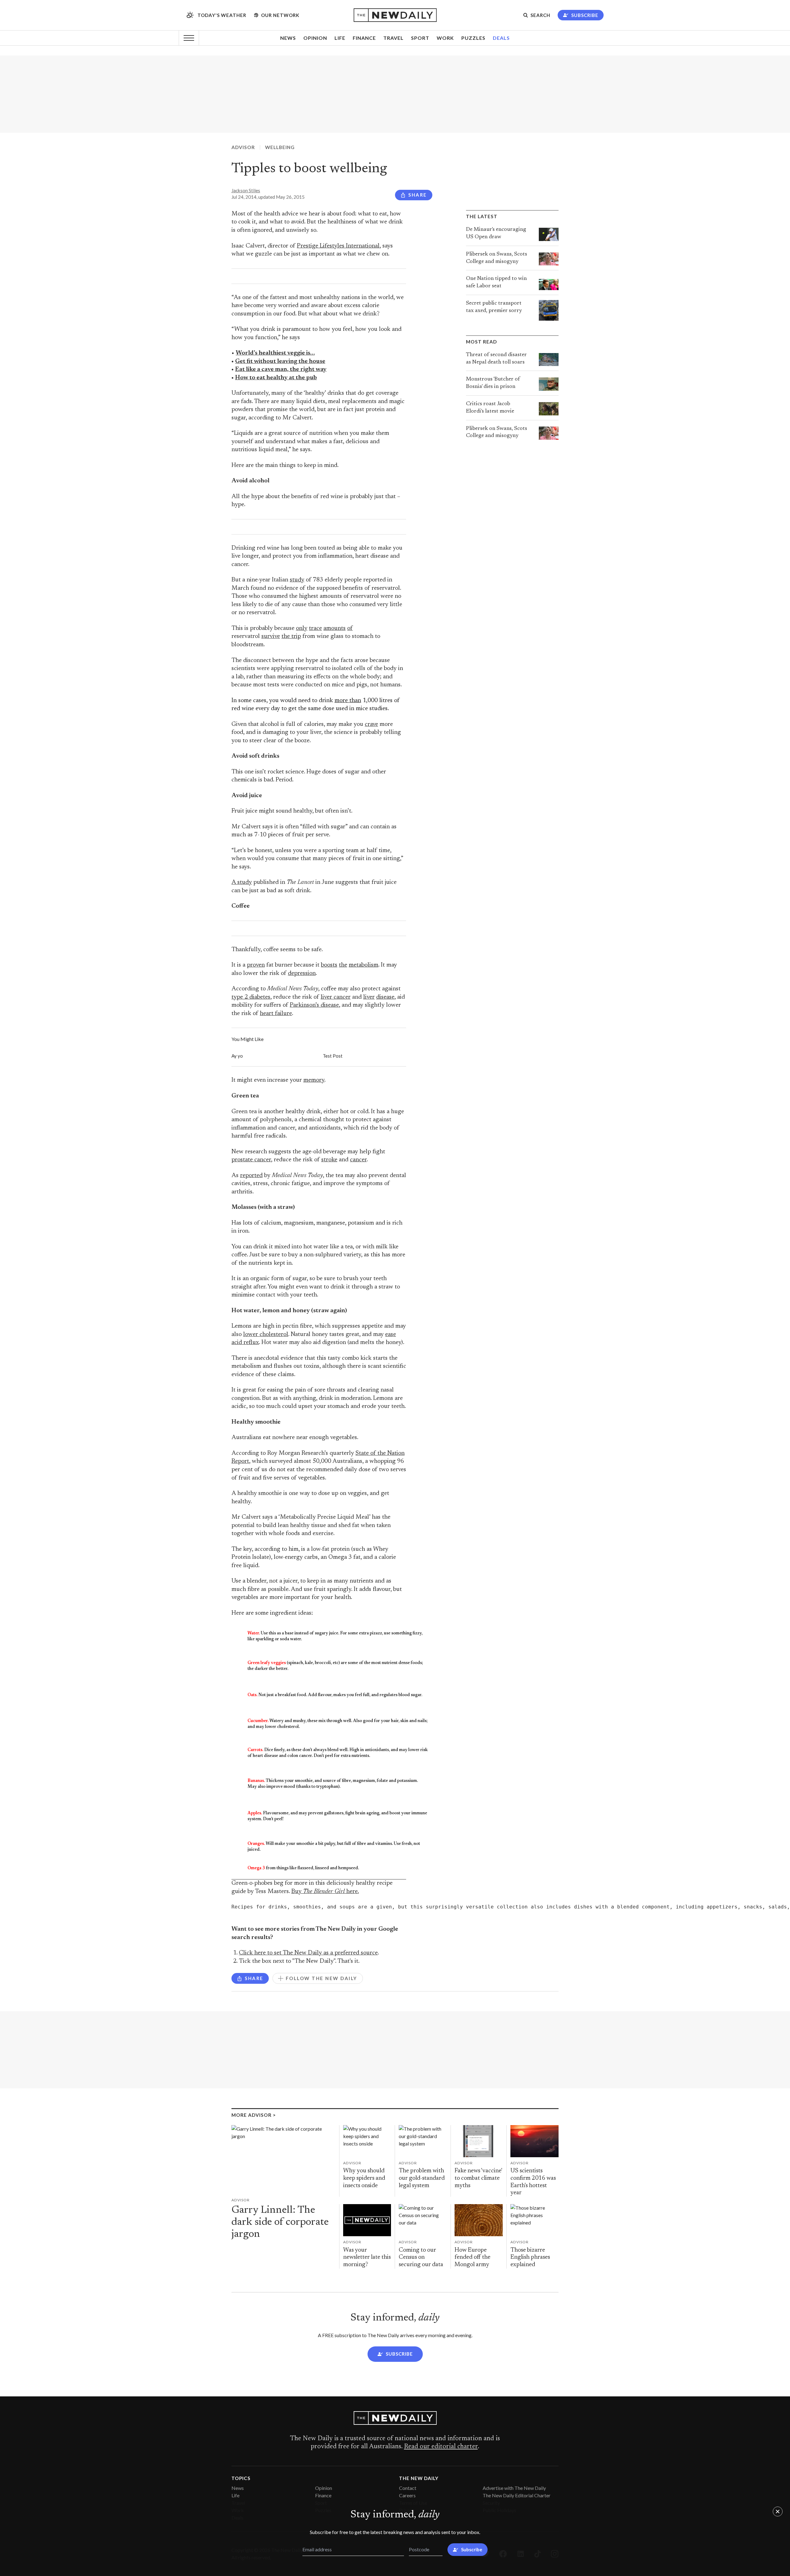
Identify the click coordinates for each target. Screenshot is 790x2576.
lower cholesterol (266, 1335)
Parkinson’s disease (314, 1005)
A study (242, 882)
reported (251, 1176)
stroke (329, 1160)
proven (256, 965)
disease (385, 997)
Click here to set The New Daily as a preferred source (308, 1953)
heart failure (276, 1014)
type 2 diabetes (251, 997)
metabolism (364, 965)
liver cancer (336, 997)
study (297, 580)
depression (302, 974)
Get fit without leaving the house (280, 362)
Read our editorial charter (441, 2447)
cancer (358, 1160)
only (302, 628)
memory (314, 1080)
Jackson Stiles (246, 190)
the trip (291, 637)
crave (371, 724)
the (343, 965)
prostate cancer (251, 1160)
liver (369, 997)
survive (271, 637)
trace (315, 628)
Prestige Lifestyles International (338, 246)
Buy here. (325, 1892)
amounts (335, 628)
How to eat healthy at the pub (276, 378)
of (350, 628)
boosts (329, 965)
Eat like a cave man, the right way (281, 370)
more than (348, 701)
